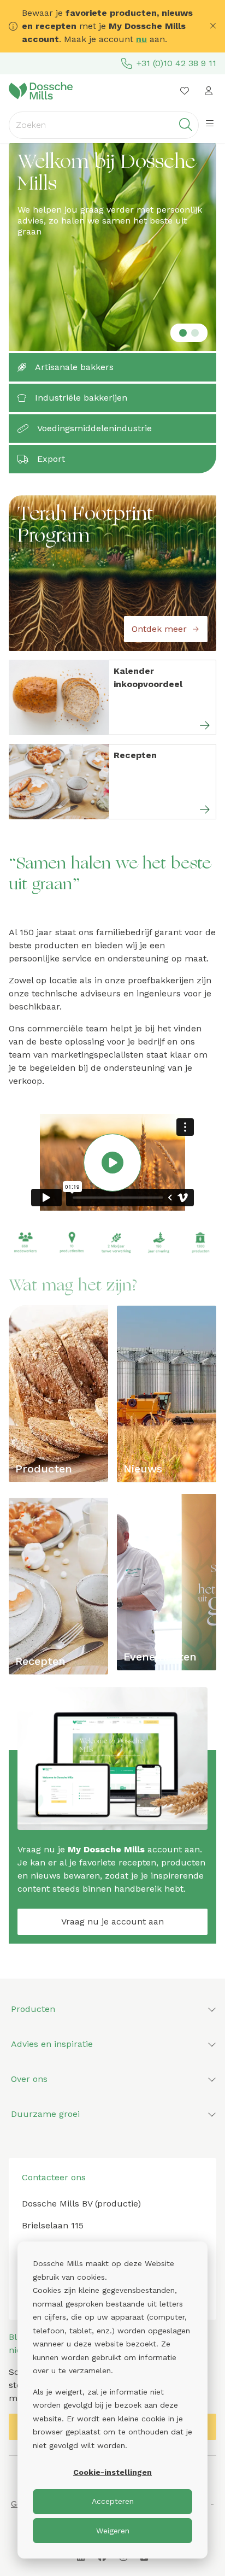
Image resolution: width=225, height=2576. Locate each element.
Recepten (40, 1661)
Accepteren (113, 2501)
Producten (44, 1469)
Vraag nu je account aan (112, 1921)
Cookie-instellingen (112, 2472)
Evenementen (160, 1657)
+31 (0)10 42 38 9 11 (176, 63)
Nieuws (143, 1469)
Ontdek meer (159, 629)
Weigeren (113, 2531)
